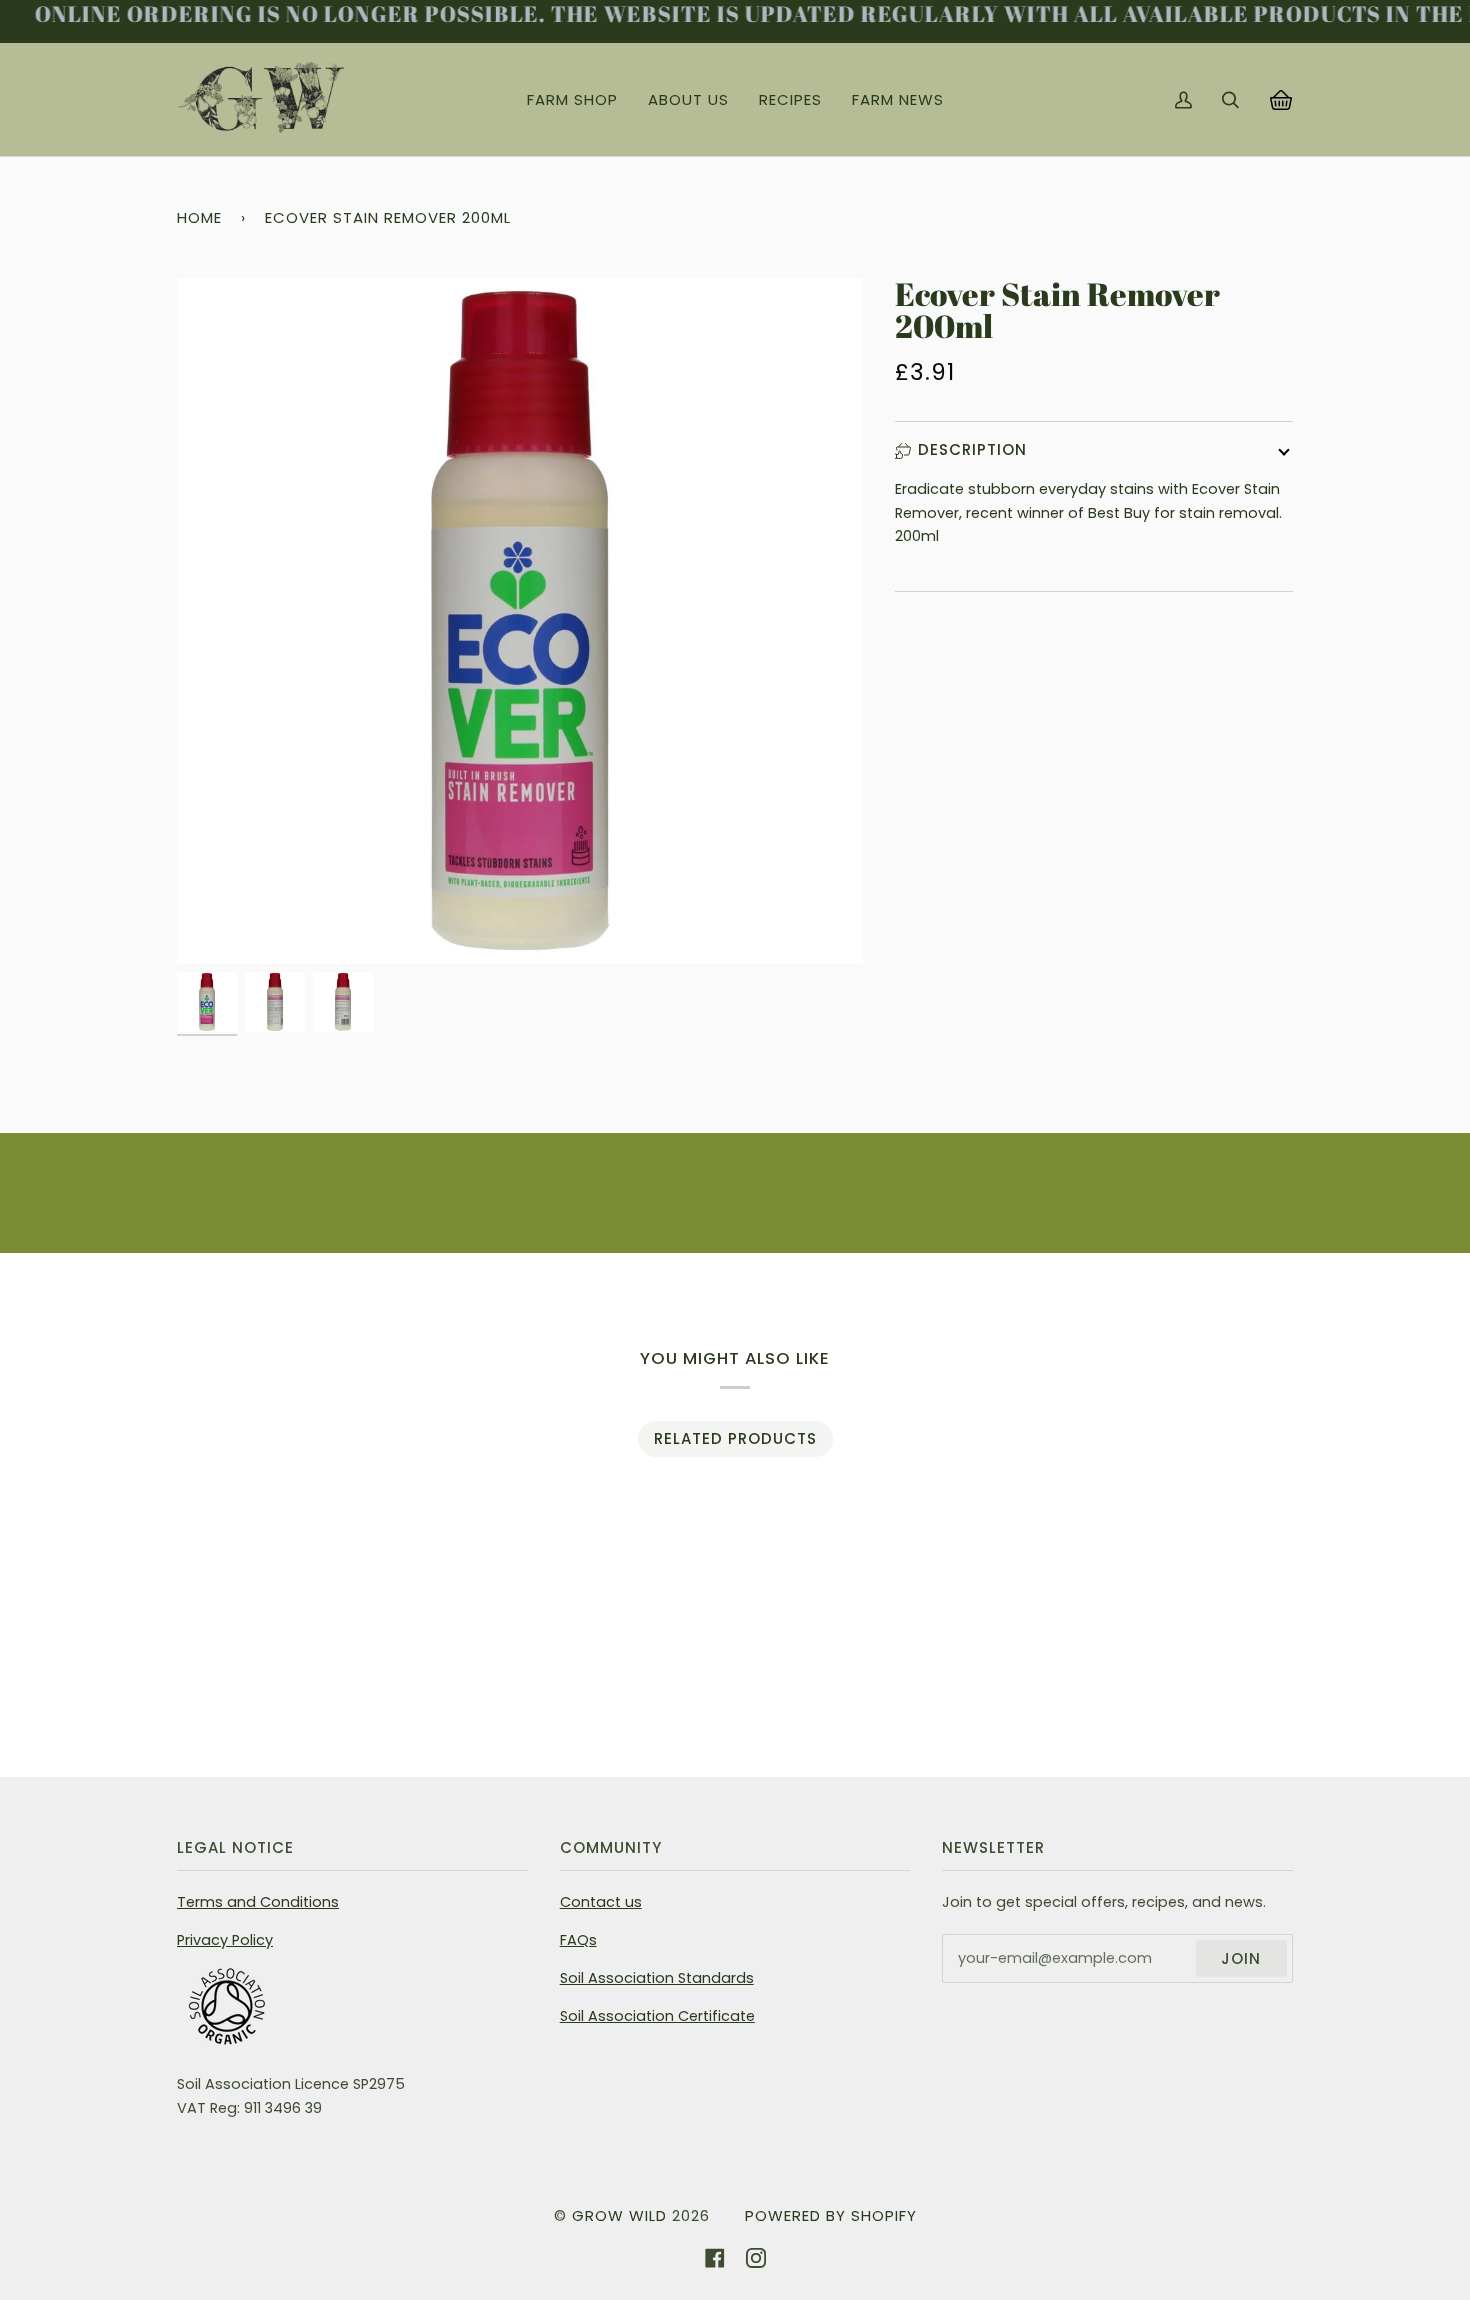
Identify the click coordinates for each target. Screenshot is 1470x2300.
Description (972, 449)
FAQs (578, 1940)
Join (1241, 1958)
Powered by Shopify (831, 2215)
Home (199, 217)
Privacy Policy (225, 1940)
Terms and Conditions (258, 1902)
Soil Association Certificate (657, 2016)
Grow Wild (619, 2215)
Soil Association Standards (657, 1978)
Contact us (601, 1902)
